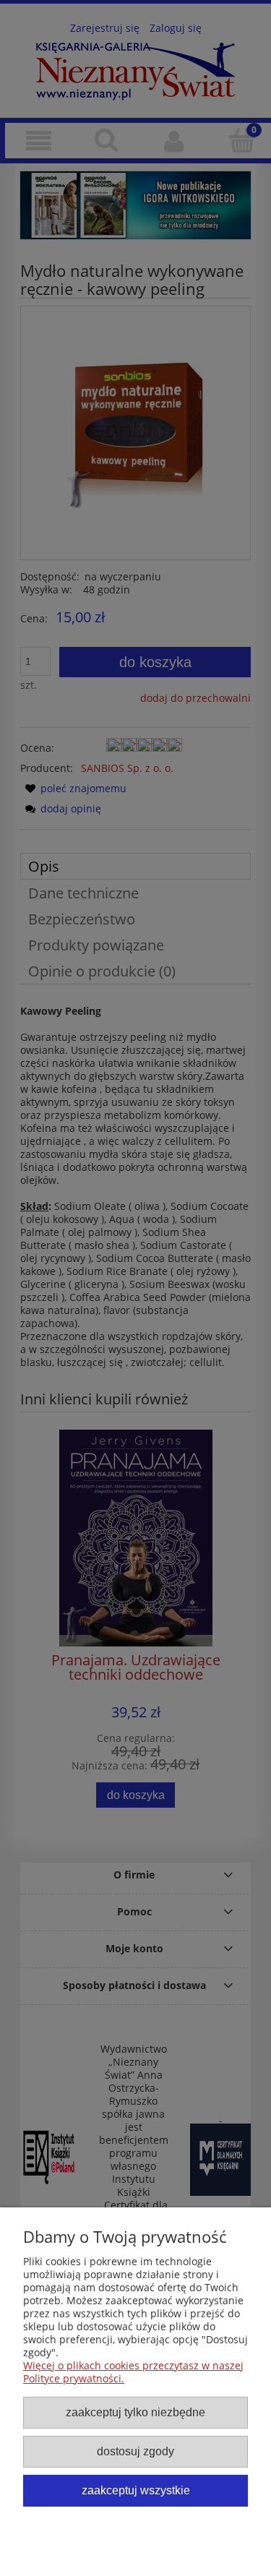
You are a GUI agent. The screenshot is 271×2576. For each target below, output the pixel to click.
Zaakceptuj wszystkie (136, 2490)
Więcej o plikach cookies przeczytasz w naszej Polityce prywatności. (133, 2372)
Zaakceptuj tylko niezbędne (135, 2412)
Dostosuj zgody (135, 2451)
